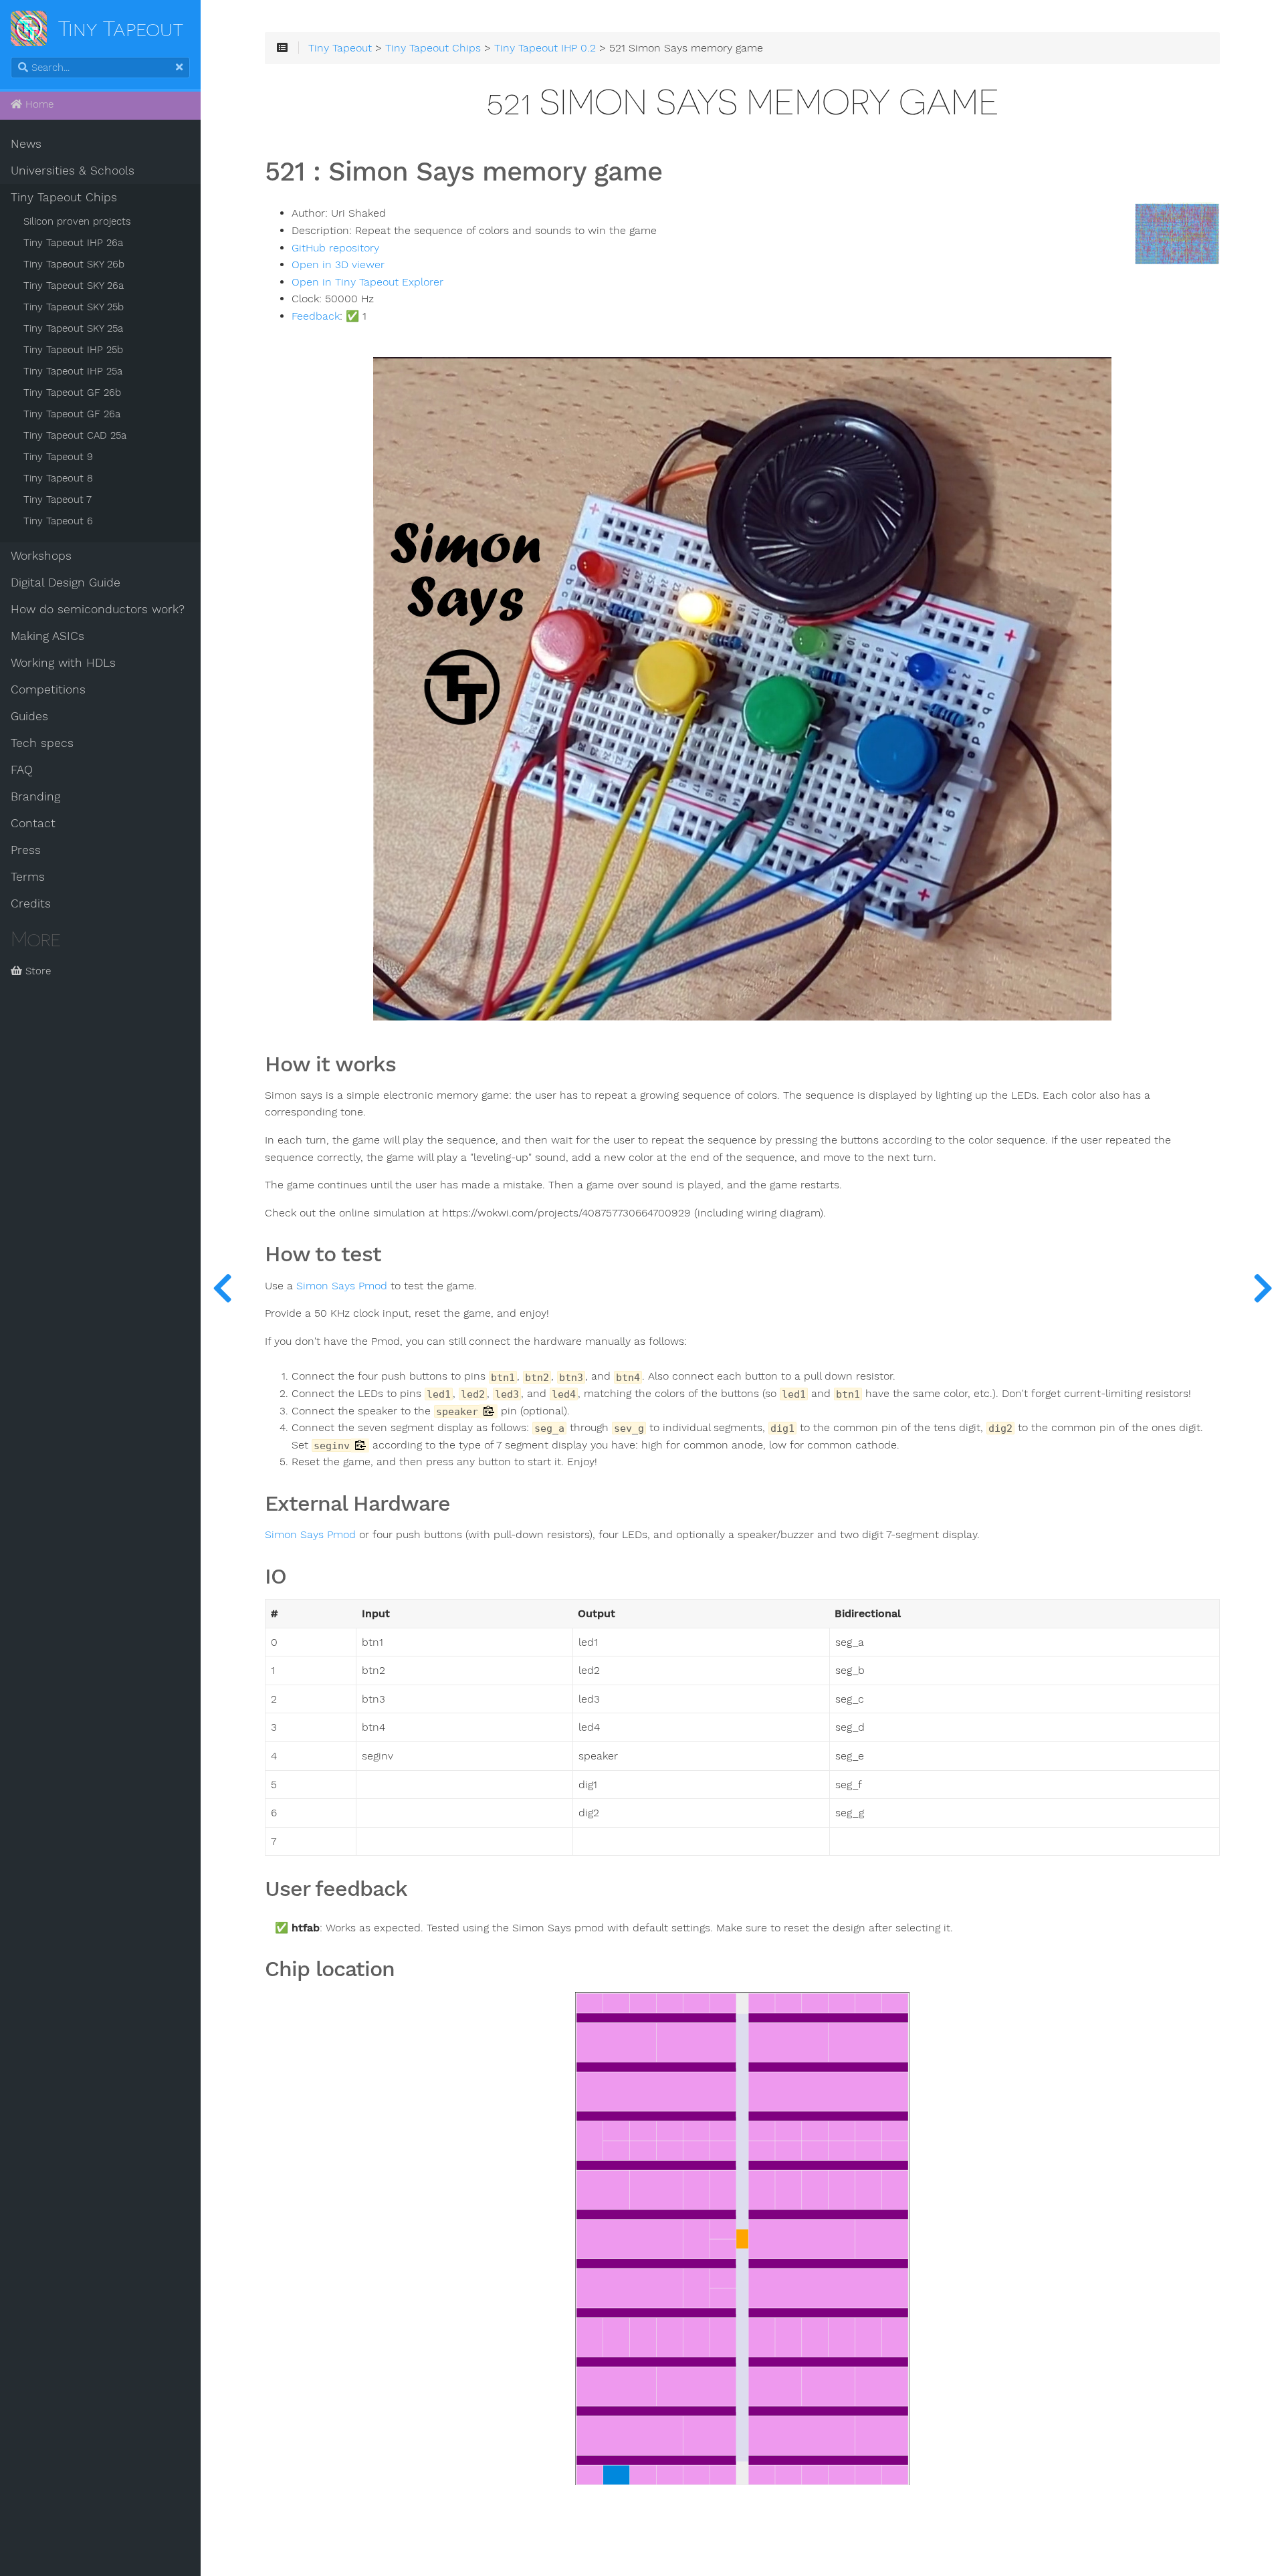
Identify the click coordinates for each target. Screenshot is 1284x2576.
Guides (29, 716)
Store (36, 971)
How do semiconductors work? (98, 609)
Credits (31, 903)
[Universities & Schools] (222, 1288)
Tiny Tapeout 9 (58, 457)
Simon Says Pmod (342, 1286)
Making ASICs (47, 636)
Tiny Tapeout (340, 48)
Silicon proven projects (77, 221)
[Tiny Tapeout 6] (1263, 1288)
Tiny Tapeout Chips (64, 197)
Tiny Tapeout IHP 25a (73, 371)
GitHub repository (335, 248)
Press (26, 850)
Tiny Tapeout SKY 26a (74, 286)
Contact (33, 823)
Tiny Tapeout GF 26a (72, 414)
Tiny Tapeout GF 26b (72, 393)
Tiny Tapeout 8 (58, 478)
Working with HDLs (63, 663)
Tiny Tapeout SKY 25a (73, 328)
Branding (35, 796)
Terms (28, 877)
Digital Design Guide (66, 582)
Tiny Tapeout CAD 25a (75, 435)
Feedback (316, 316)
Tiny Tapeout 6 (58, 521)
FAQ (22, 770)
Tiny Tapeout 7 (58, 500)
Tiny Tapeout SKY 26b (74, 264)
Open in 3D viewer (338, 265)
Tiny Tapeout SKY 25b (74, 307)
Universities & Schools (73, 171)
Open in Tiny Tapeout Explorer (367, 282)
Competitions (48, 689)
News (26, 144)
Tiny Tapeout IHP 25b (73, 350)
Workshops (41, 556)
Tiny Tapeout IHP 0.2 (545, 48)
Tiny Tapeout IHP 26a (73, 243)
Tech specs (42, 743)
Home (38, 104)
